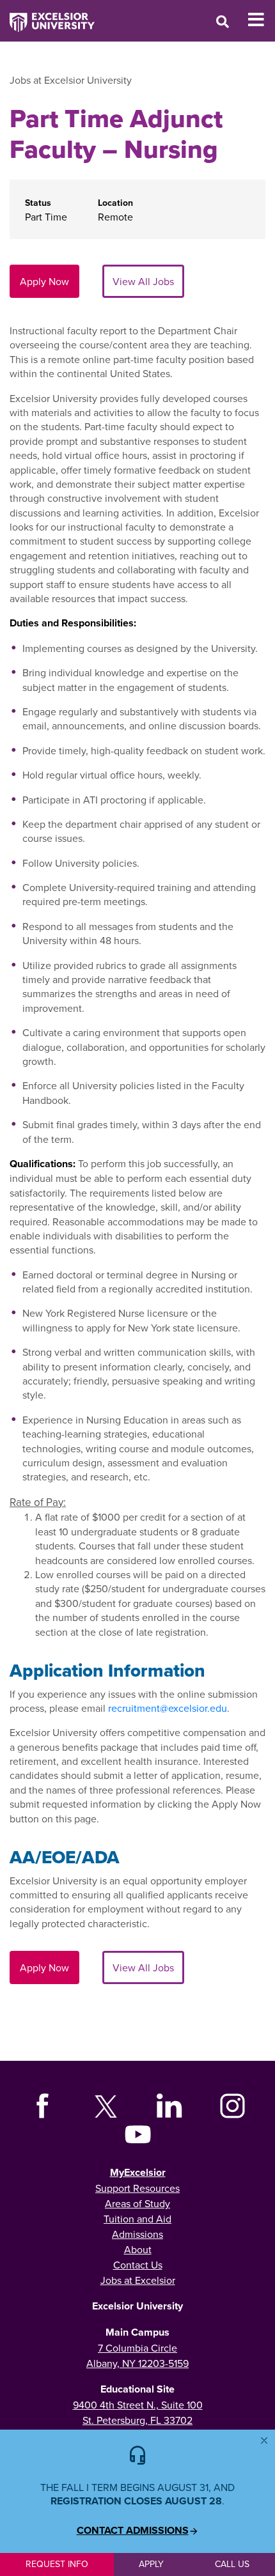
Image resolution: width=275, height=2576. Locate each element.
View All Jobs (143, 281)
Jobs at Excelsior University (71, 80)
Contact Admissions (133, 2531)
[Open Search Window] (223, 21)
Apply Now (44, 281)
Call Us (232, 2564)
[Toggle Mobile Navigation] (261, 20)
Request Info (57, 2564)
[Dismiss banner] (264, 2440)
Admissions (137, 2234)
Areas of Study (137, 2203)
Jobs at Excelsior (138, 2280)
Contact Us (138, 2265)
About (138, 2249)
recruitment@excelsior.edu (168, 1708)
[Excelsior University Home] (47, 16)
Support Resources (137, 2188)
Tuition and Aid (137, 2219)
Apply (151, 2564)
